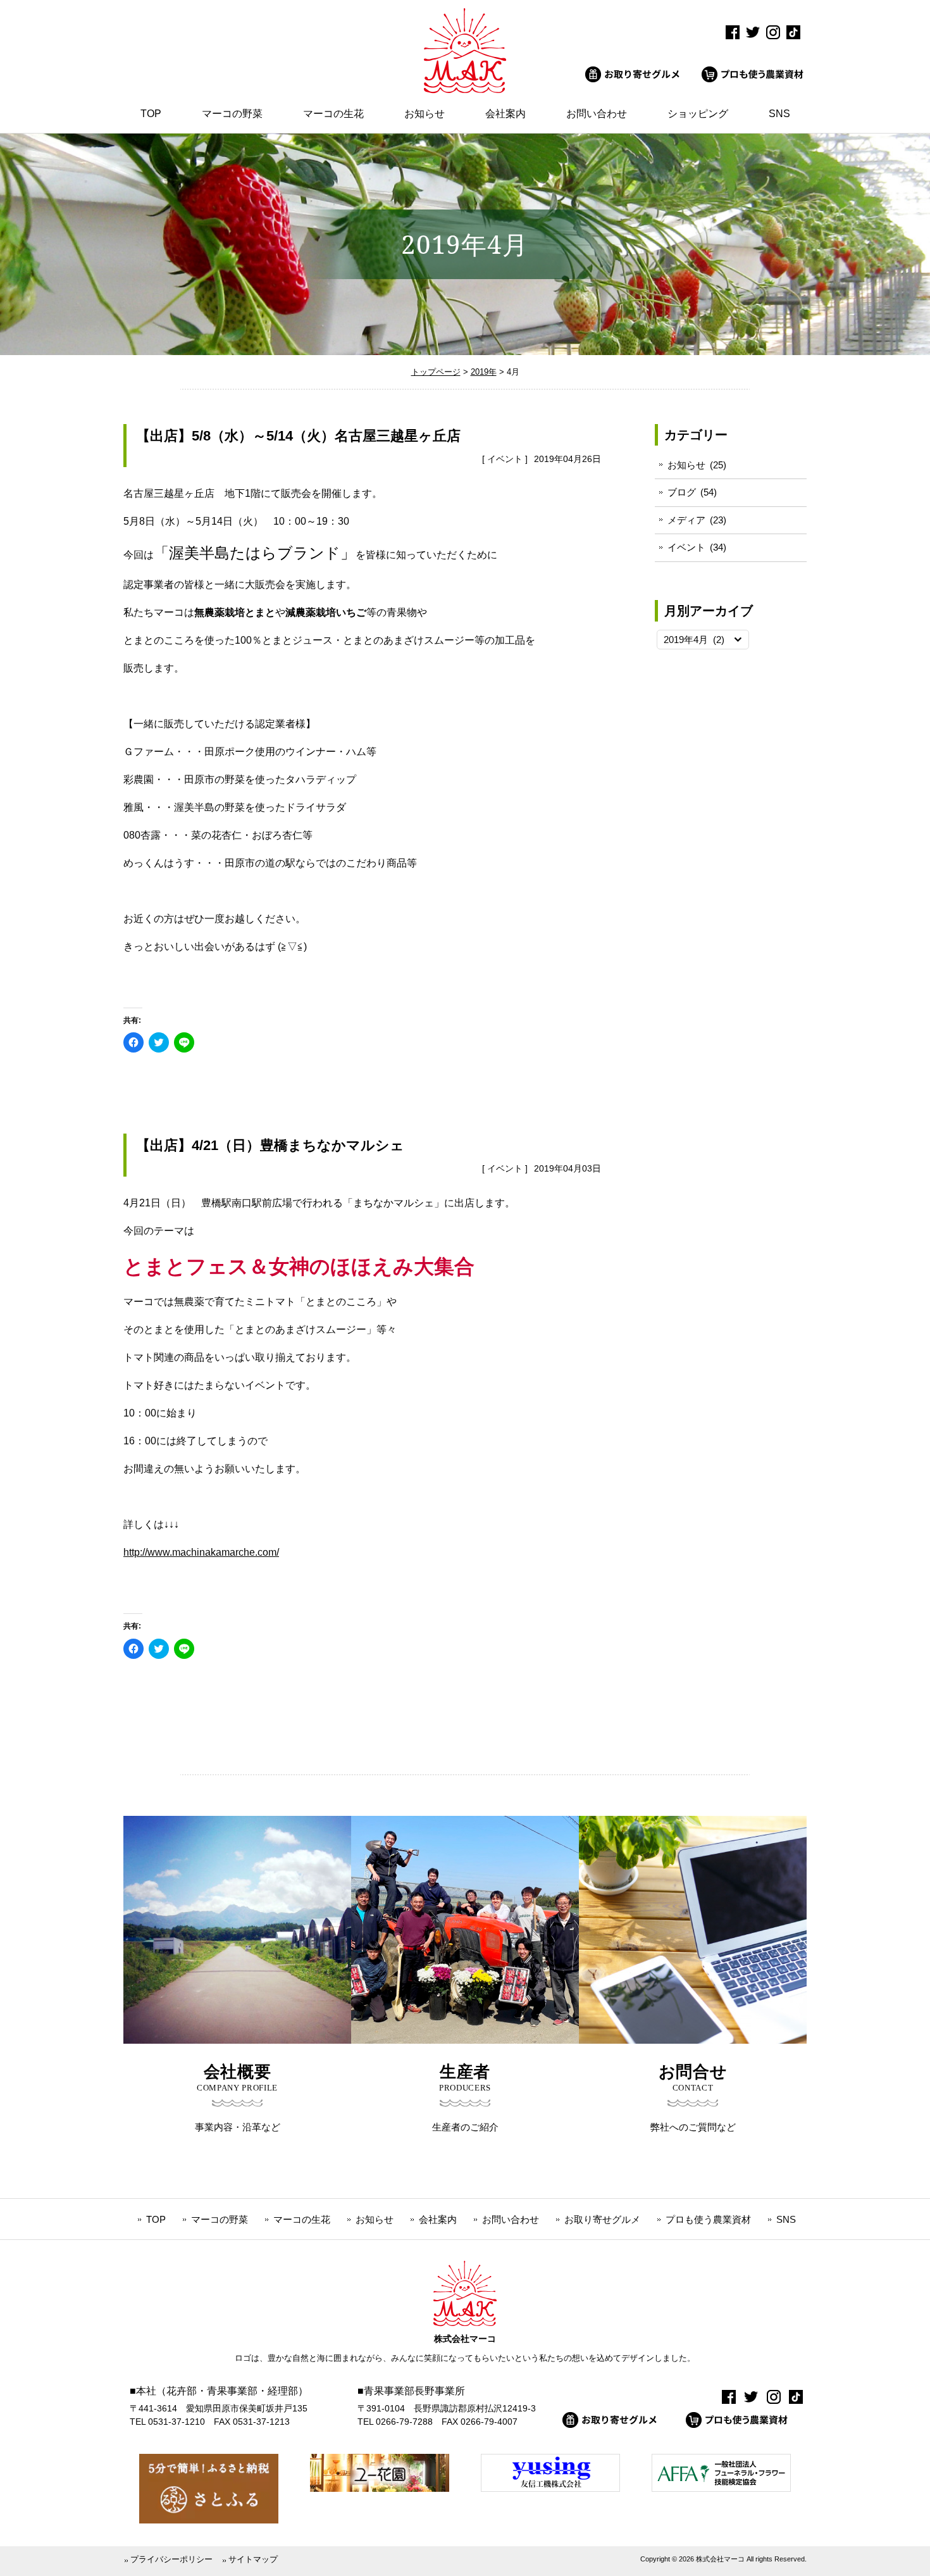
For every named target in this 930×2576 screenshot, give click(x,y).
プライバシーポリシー (171, 2559)
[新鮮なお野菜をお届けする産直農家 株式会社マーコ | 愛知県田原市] (465, 90)
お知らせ (686, 465)
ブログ (682, 492)
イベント (505, 459)
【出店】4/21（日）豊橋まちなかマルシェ (270, 1145)
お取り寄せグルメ (602, 2219)
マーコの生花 (302, 2219)
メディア (686, 520)
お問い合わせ (511, 2219)
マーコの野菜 (220, 2219)
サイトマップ (253, 2559)
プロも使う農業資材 (708, 2219)
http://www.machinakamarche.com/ (201, 1552)
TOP (156, 2219)
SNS (786, 2219)
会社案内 (438, 2219)
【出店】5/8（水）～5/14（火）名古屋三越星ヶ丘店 (298, 436)
